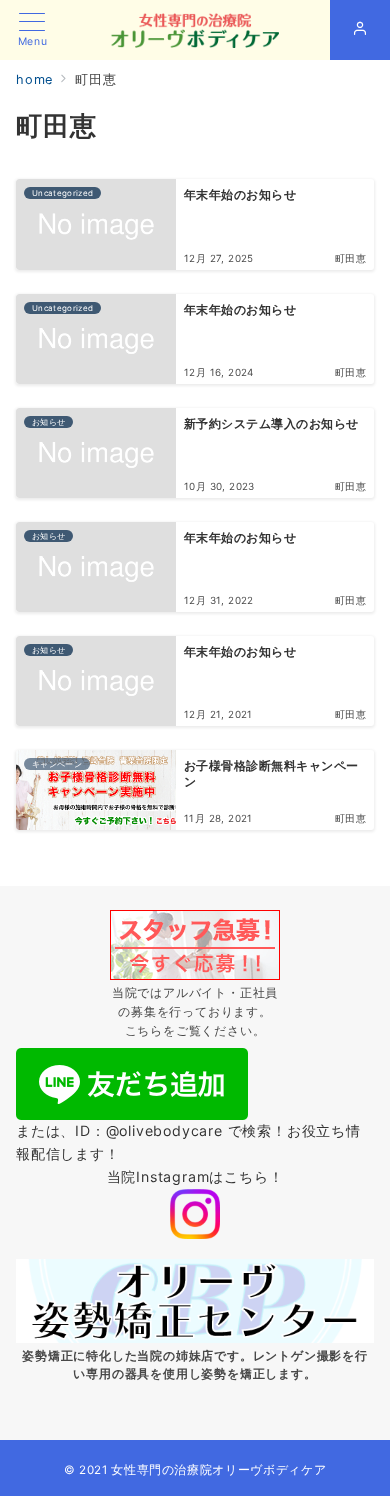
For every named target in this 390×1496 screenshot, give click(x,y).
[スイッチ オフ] (360, 30)
